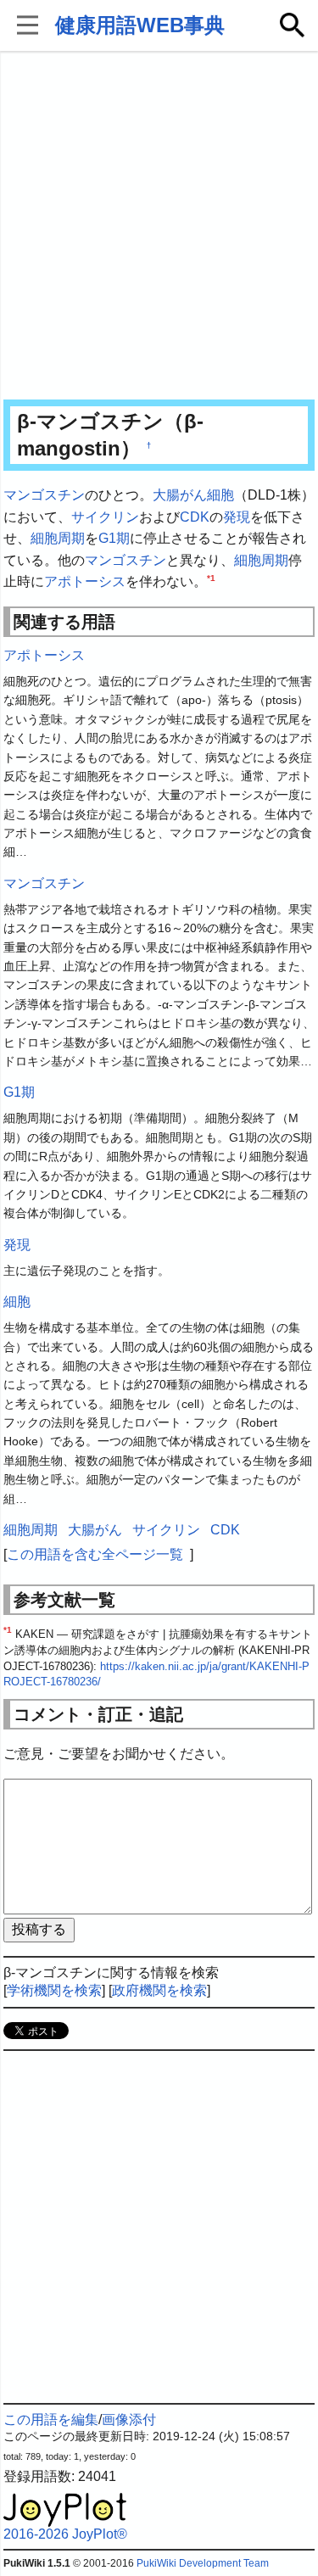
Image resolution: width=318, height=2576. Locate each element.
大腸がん (180, 495)
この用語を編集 (51, 2420)
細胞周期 (58, 538)
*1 (211, 578)
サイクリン (105, 517)
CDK (195, 517)
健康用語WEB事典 (140, 25)
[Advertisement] (159, 227)
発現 (237, 517)
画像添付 (129, 2420)
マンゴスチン (44, 495)
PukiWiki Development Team (203, 2563)
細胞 (220, 495)
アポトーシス (85, 581)
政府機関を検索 (159, 1990)
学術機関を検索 (54, 1990)
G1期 (114, 538)
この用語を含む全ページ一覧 (95, 1554)
